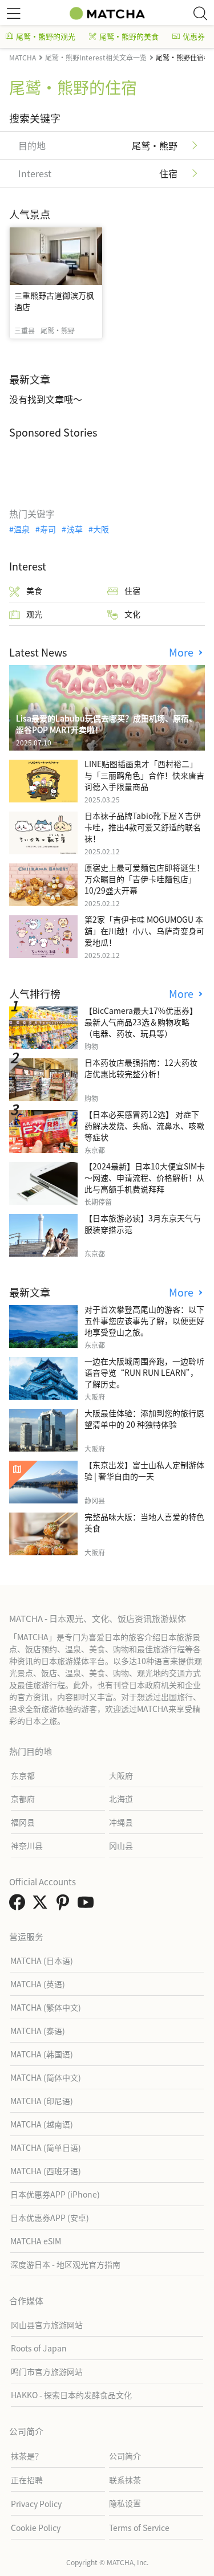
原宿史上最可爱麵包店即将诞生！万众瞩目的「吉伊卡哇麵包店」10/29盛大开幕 (144, 879)
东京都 (23, 1775)
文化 (132, 614)
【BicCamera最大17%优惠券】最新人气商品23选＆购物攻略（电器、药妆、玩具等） (141, 1022)
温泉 (22, 529)
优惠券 (194, 36)
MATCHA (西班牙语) (46, 2171)
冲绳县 (121, 1822)
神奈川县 (27, 1845)
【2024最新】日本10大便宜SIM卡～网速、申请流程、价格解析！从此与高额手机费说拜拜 (145, 1177)
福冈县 (23, 1822)
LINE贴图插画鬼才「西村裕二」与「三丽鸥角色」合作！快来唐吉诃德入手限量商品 (144, 775)
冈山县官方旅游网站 (47, 2325)
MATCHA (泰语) (38, 2031)
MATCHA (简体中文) (46, 2077)
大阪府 (121, 1775)
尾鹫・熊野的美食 (129, 36)
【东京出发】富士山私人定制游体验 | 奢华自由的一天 (144, 1470)
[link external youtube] (88, 1905)
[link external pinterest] (65, 1905)
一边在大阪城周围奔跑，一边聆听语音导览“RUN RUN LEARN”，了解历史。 (144, 1372)
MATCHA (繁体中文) (46, 2007)
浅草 (74, 529)
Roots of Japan (39, 2348)
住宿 (132, 590)
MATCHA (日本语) (42, 1960)
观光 (34, 614)
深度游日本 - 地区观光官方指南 (65, 2264)
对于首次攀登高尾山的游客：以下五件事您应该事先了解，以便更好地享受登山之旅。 (144, 1320)
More (183, 652)
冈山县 (121, 1845)
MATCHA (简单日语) (46, 2147)
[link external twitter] (42, 1905)
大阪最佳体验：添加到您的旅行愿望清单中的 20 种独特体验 (144, 1419)
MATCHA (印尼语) (42, 2101)
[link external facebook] (19, 1905)
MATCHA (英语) (38, 1984)
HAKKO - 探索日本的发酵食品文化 (71, 2395)
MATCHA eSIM (36, 2241)
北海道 (121, 1799)
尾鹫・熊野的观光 (46, 36)
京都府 (23, 1799)
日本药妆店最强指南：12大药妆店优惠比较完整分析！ (141, 1068)
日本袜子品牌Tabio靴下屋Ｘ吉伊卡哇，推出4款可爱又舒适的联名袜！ (143, 827)
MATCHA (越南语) (42, 2124)
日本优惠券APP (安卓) (50, 2218)
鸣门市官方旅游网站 (47, 2371)
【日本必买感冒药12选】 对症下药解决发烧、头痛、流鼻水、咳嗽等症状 (144, 1126)
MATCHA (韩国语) (42, 2054)
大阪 (101, 529)
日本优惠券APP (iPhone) (55, 2194)
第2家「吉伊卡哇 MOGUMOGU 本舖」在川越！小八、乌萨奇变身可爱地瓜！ (144, 931)
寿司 (48, 529)
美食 (34, 590)
